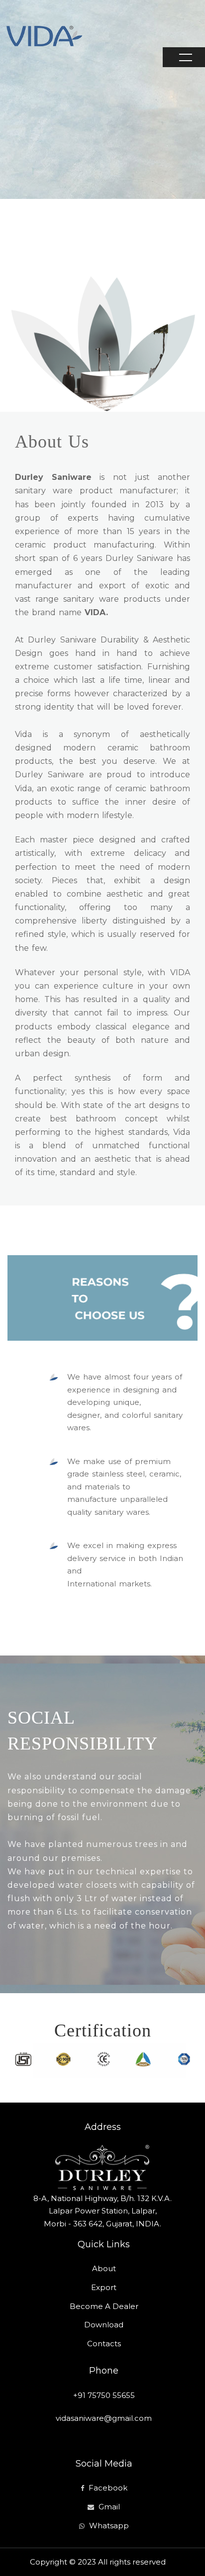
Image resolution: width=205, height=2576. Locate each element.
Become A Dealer (104, 2306)
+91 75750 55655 (104, 2395)
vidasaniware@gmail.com (104, 2418)
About (104, 2268)
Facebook (108, 2488)
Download (104, 2325)
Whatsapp (109, 2526)
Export (104, 2287)
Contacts (104, 2344)
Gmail (109, 2507)
